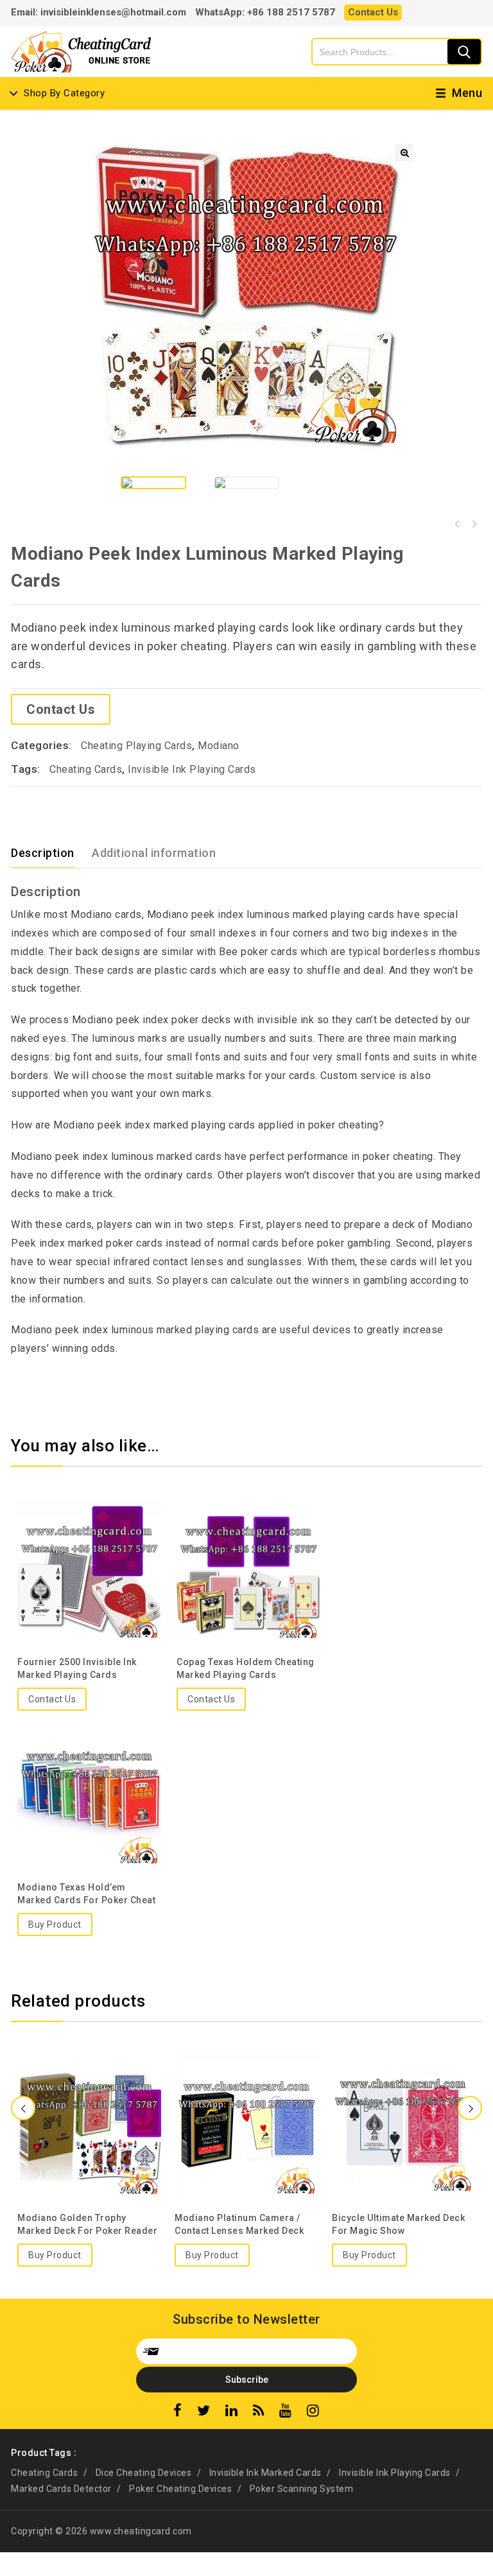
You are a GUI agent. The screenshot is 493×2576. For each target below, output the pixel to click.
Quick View (89, 1540)
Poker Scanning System (302, 2489)
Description (43, 853)
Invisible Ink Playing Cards (192, 769)
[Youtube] (286, 2412)
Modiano (219, 746)
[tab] (50, 853)
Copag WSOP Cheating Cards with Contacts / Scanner (474, 524)
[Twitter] (204, 2412)
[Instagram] (313, 2412)
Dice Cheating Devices (144, 2473)
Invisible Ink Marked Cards (265, 2473)
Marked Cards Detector (61, 2489)
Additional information (154, 853)
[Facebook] (178, 2412)
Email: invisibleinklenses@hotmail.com (99, 12)
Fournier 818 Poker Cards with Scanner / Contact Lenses (457, 524)
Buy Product (55, 1924)
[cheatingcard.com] (82, 50)
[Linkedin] (232, 2412)
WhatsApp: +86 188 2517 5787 (265, 12)
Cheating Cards (86, 769)
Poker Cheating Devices (180, 2489)
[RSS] (259, 2412)
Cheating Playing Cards (136, 746)
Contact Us (373, 12)
